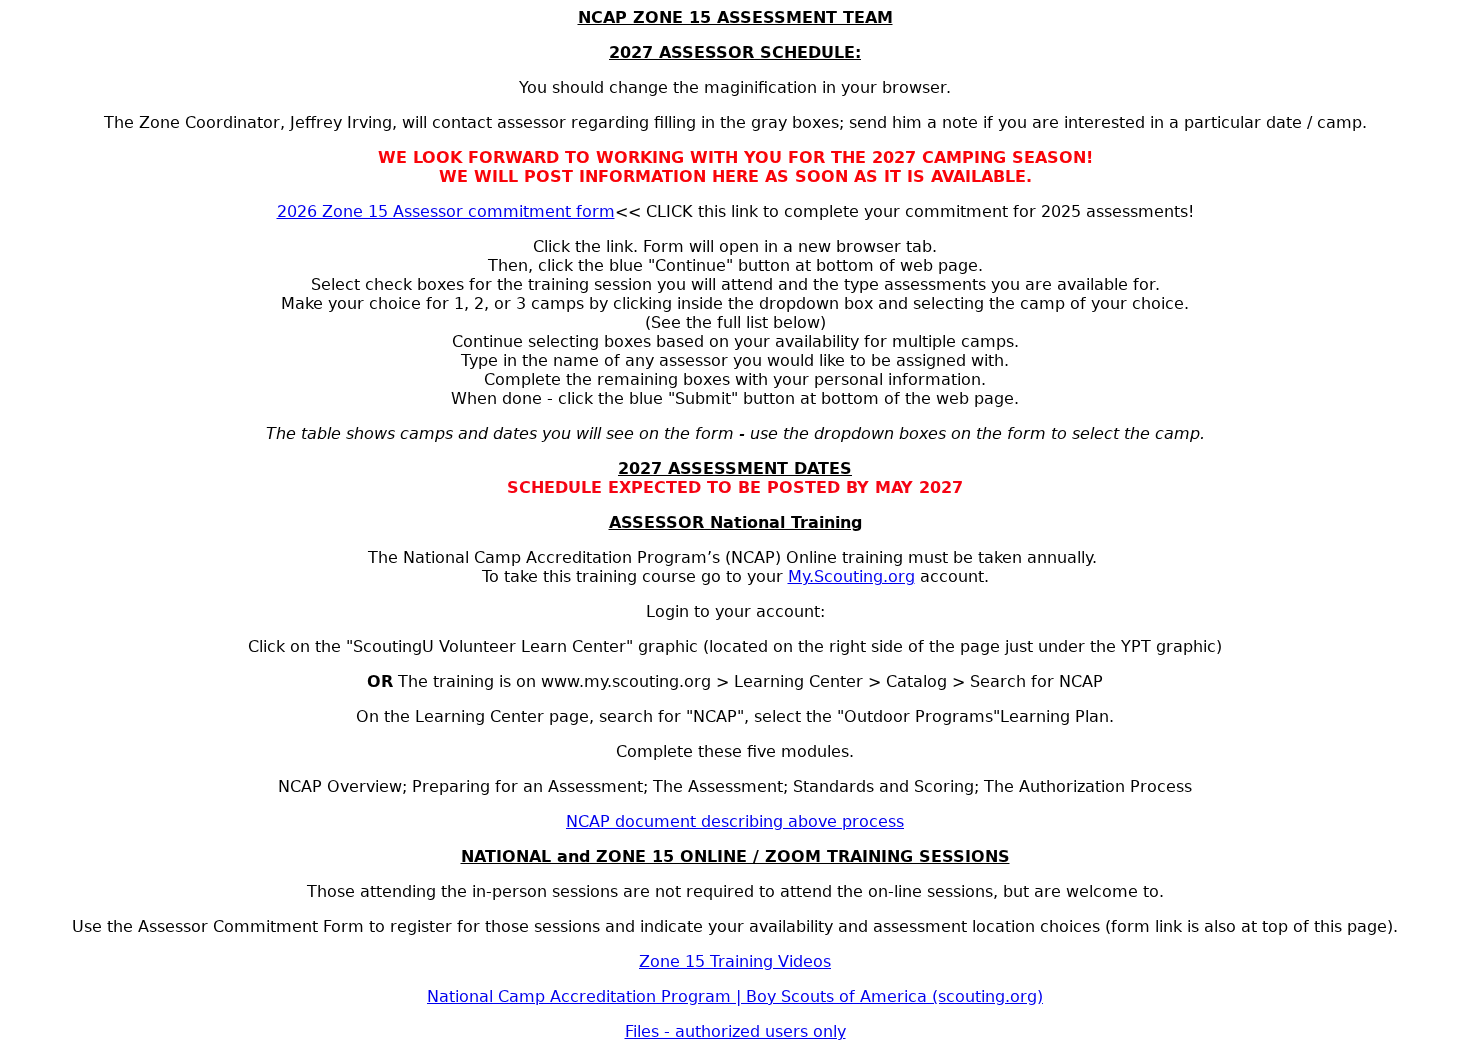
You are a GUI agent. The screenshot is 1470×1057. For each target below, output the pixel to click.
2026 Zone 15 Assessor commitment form (446, 211)
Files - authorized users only (735, 1031)
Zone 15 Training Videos (735, 961)
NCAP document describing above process (735, 821)
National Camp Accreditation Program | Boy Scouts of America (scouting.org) (735, 996)
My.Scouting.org (851, 576)
